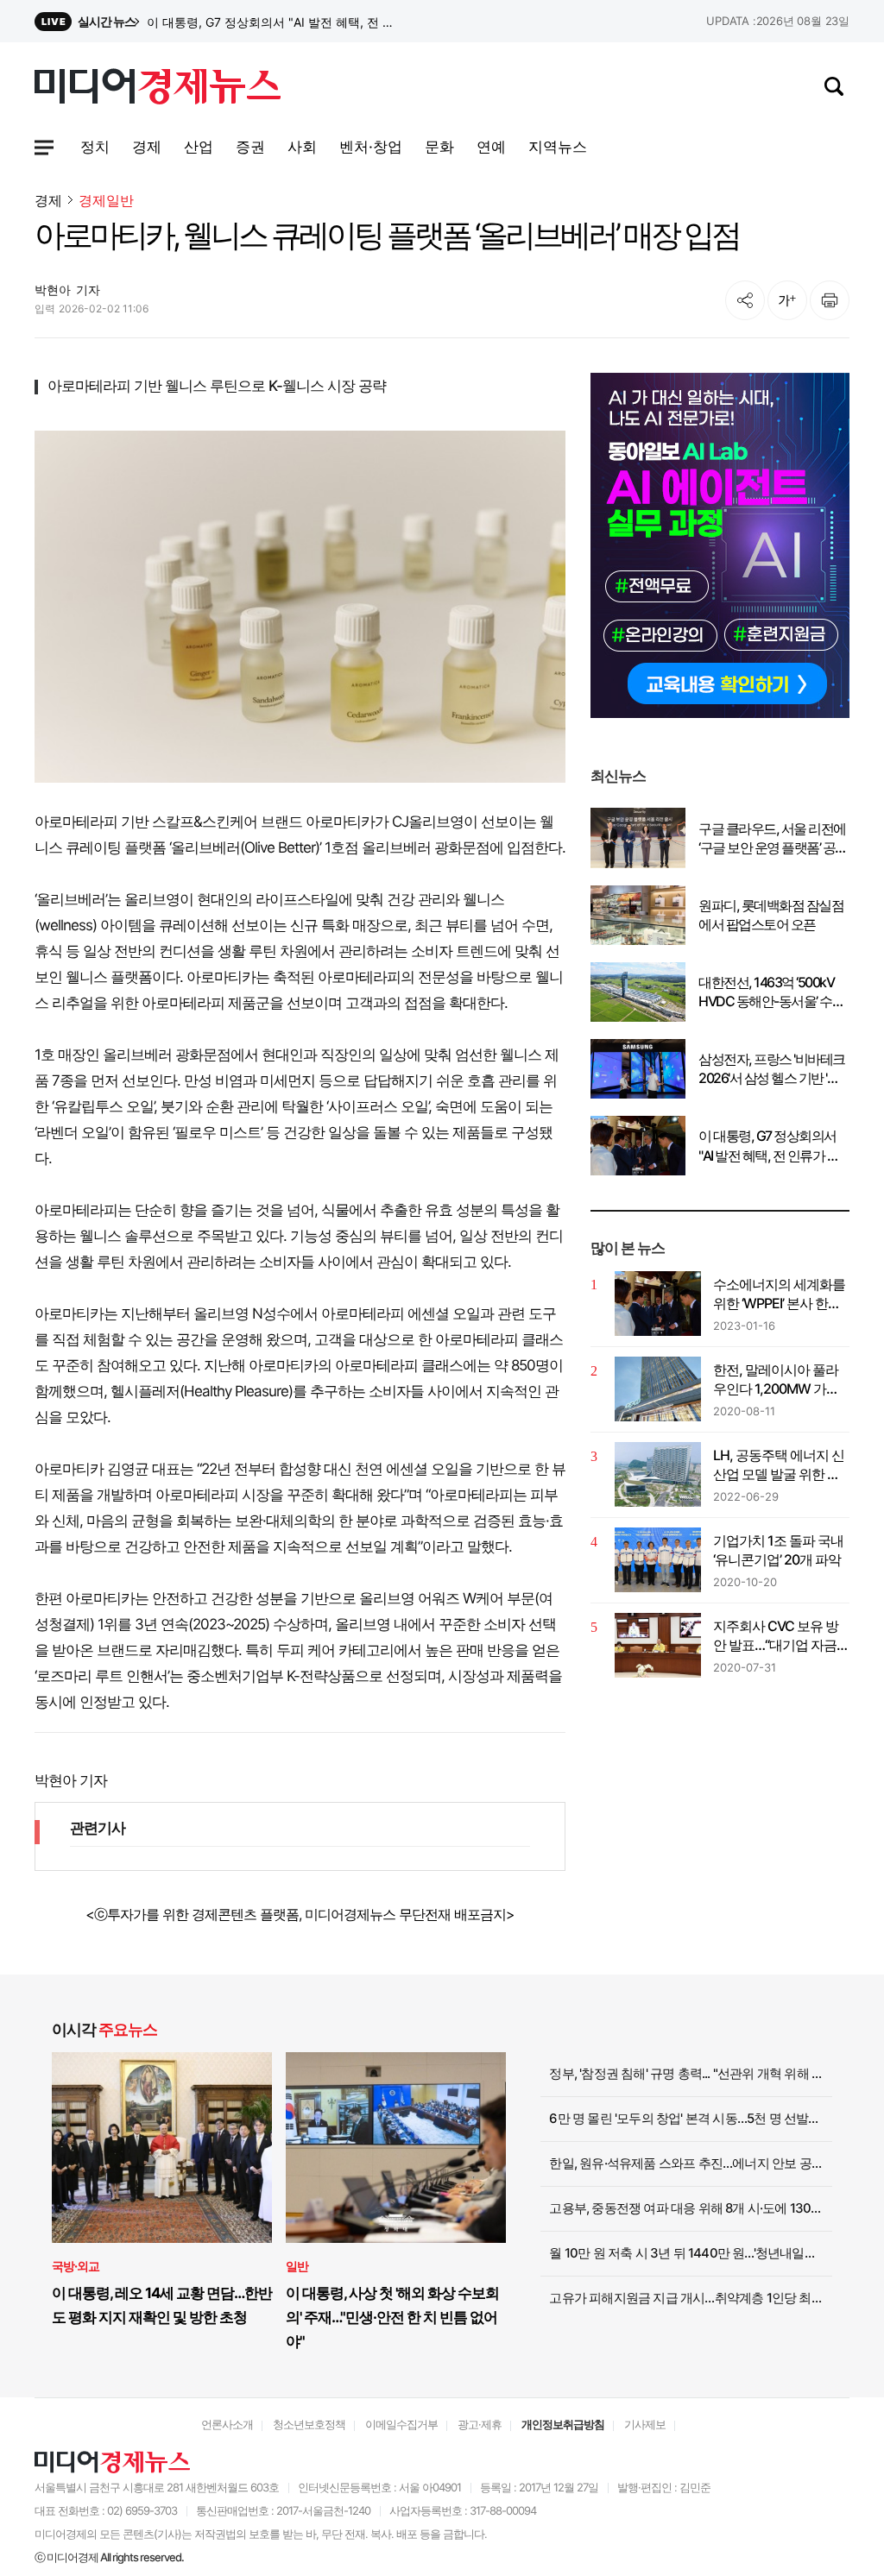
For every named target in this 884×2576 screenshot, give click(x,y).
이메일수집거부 (401, 2424)
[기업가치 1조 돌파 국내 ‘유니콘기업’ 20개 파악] (658, 1560)
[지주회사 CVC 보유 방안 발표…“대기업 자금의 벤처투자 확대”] (658, 1645)
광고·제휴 (480, 2424)
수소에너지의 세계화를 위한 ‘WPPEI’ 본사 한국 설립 (779, 1294)
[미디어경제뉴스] (158, 88)
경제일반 (106, 201)
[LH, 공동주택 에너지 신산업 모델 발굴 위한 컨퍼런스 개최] (658, 1474)
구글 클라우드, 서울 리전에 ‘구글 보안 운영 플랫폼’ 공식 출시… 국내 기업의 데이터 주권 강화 (773, 839)
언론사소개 (227, 2424)
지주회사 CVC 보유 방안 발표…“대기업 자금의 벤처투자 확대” (781, 1636)
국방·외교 (76, 2266)
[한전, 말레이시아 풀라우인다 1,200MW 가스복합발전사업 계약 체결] (658, 1389)
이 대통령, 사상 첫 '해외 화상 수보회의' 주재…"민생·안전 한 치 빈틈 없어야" (392, 2317)
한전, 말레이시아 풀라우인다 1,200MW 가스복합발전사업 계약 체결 (780, 1380)
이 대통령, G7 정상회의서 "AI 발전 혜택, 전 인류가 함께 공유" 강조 (769, 1146)
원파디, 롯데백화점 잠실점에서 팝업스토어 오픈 (771, 915)
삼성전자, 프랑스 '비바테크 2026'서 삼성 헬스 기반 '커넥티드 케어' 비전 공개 (274, 22)
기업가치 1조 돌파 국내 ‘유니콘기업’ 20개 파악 (778, 1550)
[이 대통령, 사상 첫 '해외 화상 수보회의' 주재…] (396, 2148)
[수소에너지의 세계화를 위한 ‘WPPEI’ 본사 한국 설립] (658, 1304)
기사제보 (645, 2424)
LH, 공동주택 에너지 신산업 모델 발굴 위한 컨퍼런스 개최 (779, 1465)
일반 (297, 2266)
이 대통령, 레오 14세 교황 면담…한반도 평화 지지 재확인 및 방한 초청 (162, 2305)
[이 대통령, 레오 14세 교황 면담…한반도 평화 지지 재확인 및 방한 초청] (162, 2148)
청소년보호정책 (309, 2424)
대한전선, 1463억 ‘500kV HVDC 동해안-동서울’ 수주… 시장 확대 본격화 (766, 992)
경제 (48, 200)
